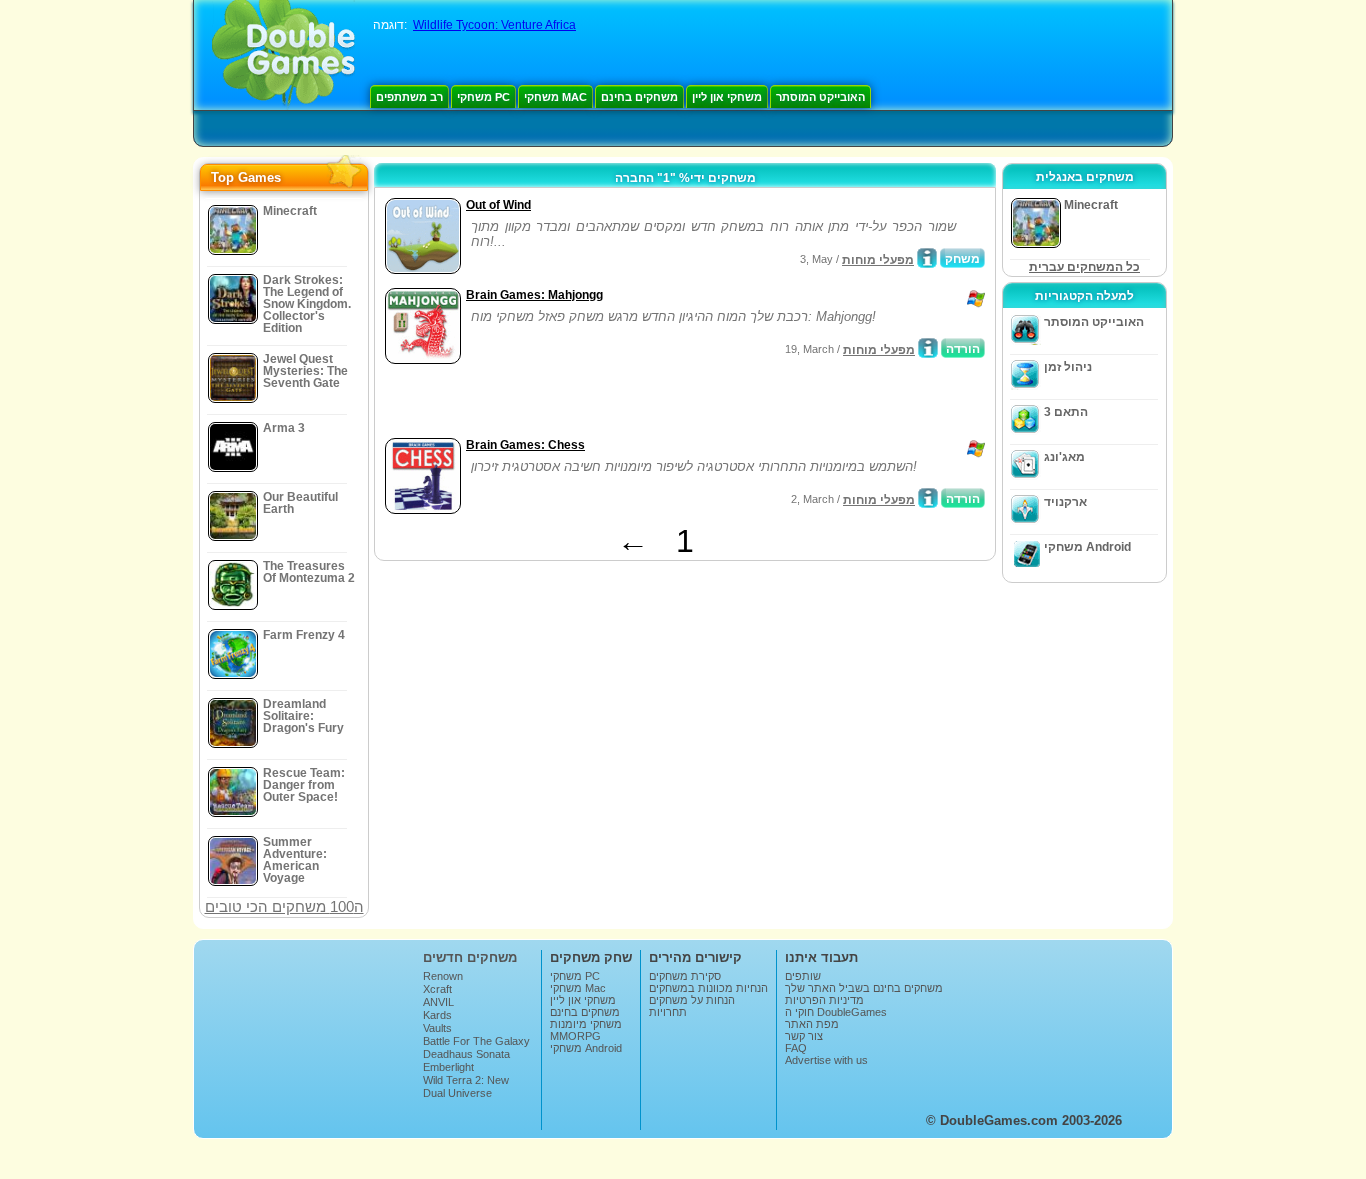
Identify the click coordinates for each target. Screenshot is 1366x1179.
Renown (443, 976)
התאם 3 (1066, 412)
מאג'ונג (1064, 457)
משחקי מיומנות (586, 1024)
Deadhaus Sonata (466, 1054)
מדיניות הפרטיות (824, 1000)
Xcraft (437, 989)
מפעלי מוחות (878, 260)
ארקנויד (1065, 502)
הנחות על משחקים (692, 1000)
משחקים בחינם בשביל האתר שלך (864, 988)
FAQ (796, 1048)
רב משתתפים (409, 97)
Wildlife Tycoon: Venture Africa (494, 25)
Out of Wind (498, 205)
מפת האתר (812, 1024)
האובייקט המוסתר (820, 97)
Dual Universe (457, 1093)
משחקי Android (1087, 547)
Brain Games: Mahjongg (534, 295)
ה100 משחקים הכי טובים (284, 906)
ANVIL (438, 1002)
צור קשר (804, 1036)
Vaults (437, 1028)
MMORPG (575, 1036)
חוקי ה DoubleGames (836, 1012)
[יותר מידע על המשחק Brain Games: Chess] (928, 498)
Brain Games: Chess (525, 445)
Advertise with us (826, 1060)
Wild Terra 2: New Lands (466, 1086)
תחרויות (668, 1012)
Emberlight (448, 1067)
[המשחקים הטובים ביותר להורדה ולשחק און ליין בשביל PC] (283, 55)
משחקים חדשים (470, 957)
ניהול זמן (1068, 367)
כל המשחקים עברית (1084, 267)
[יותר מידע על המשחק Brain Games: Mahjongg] (928, 348)
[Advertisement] (614, 403)
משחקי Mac (555, 97)
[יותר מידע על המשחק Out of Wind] (927, 258)
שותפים (803, 976)
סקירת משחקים (685, 976)
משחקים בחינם (639, 97)
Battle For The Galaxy (476, 1041)
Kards (437, 1015)
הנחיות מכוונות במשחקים (708, 988)
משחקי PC (483, 97)
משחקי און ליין (727, 97)
